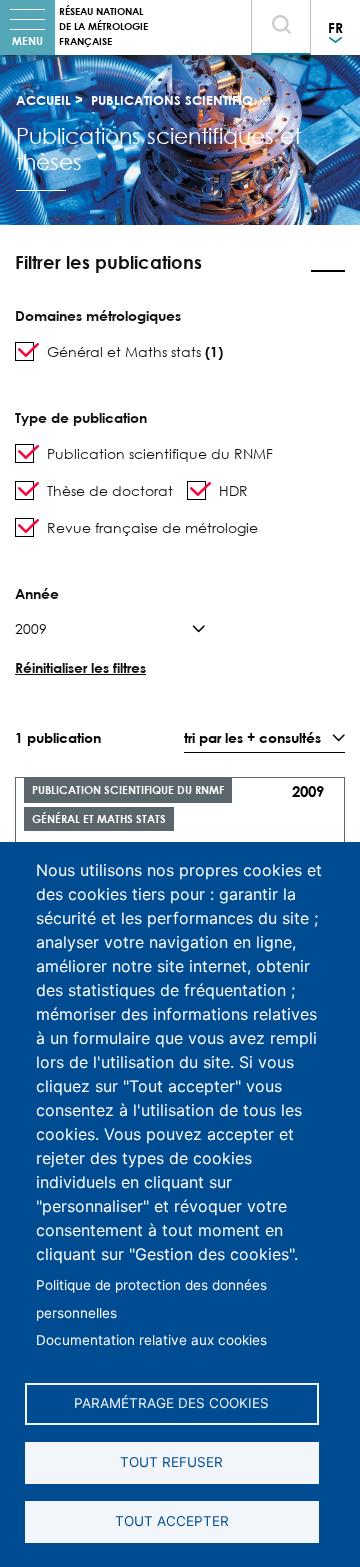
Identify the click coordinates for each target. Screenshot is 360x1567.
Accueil (43, 100)
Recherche (285, 46)
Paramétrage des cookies (171, 1403)
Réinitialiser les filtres (80, 667)
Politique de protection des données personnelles (151, 1298)
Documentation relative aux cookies (151, 1340)
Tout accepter (172, 1521)
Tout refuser (171, 1462)
